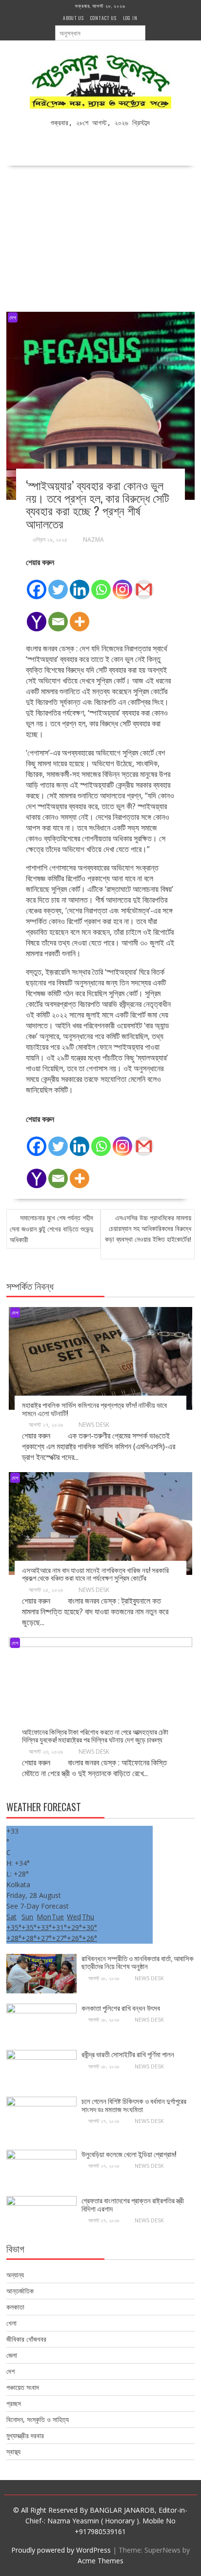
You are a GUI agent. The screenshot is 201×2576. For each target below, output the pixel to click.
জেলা (12, 2355)
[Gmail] (144, 584)
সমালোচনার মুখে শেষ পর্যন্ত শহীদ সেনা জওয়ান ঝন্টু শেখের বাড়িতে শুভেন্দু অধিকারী (51, 1229)
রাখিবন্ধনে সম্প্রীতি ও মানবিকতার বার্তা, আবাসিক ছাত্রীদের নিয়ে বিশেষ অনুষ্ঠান (138, 1962)
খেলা (11, 2323)
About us (73, 18)
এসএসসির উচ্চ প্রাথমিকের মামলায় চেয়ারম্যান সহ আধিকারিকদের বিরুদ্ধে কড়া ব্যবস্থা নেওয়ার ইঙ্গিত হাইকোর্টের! (148, 1228)
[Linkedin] (80, 584)
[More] (80, 616)
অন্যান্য (15, 2275)
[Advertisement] (100, 236)
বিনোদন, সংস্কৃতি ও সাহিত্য (38, 2419)
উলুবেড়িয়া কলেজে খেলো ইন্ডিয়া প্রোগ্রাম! (129, 2154)
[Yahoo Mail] (37, 616)
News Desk (94, 1425)
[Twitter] (58, 584)
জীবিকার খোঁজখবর (26, 2339)
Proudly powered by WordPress (61, 2550)
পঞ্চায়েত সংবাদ (23, 2387)
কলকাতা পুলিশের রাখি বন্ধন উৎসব (121, 2008)
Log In (130, 18)
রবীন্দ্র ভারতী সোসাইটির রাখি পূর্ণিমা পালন (128, 2054)
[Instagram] (122, 584)
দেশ (13, 317)
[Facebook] (37, 584)
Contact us (103, 18)
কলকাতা (15, 2307)
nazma (93, 540)
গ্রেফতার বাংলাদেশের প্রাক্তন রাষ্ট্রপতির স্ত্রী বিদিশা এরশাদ (133, 2204)
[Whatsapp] (101, 584)
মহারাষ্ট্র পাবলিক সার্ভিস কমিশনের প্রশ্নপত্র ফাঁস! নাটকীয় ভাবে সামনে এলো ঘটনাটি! (94, 1409)
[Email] (58, 616)
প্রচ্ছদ (14, 2403)
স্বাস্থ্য (13, 2452)
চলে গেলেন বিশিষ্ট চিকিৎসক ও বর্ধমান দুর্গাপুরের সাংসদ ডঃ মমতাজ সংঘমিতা (134, 2105)
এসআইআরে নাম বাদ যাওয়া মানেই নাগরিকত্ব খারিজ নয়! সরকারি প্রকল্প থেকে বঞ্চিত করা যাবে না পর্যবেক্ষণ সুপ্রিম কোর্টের (95, 1574)
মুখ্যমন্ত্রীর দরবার (25, 2435)
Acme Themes (100, 2561)
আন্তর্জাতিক (20, 2291)
